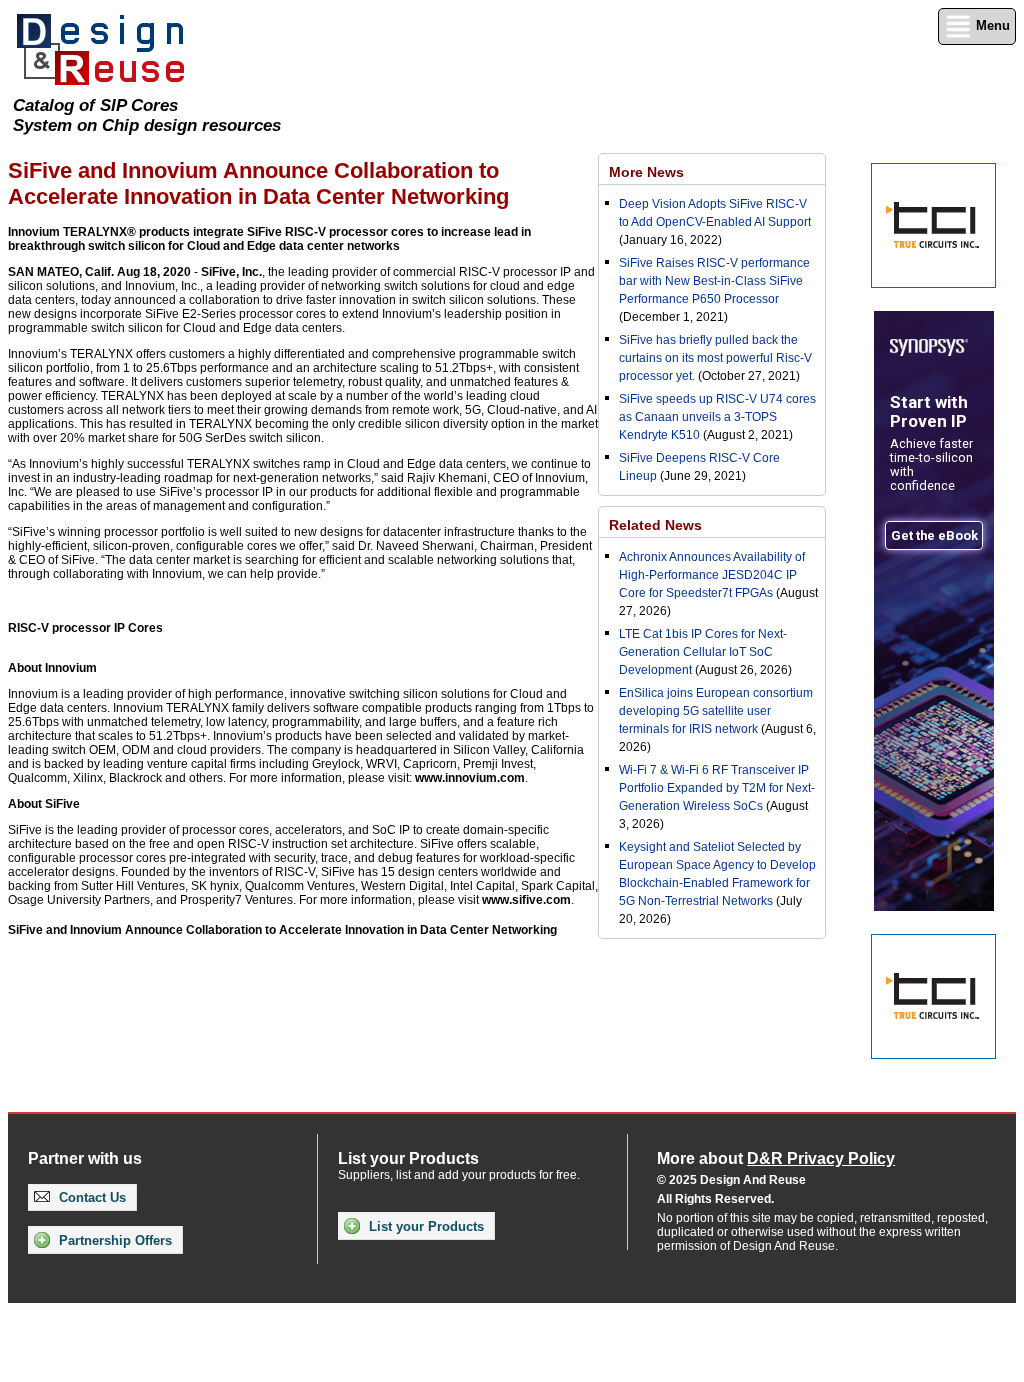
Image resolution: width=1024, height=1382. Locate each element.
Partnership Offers (113, 1240)
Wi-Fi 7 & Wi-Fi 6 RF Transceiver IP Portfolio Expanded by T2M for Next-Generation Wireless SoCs (717, 788)
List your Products (424, 1226)
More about (776, 1158)
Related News (655, 525)
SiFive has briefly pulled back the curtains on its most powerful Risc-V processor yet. (715, 358)
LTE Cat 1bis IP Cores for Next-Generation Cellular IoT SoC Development (703, 652)
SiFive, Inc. (231, 272)
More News (646, 172)
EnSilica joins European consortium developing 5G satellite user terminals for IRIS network (716, 711)
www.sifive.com (526, 900)
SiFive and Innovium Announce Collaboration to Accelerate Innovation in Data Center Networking (282, 930)
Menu (991, 25)
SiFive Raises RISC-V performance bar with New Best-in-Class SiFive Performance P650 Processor (714, 281)
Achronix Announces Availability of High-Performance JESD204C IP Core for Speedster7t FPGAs (712, 575)
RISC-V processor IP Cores (85, 628)
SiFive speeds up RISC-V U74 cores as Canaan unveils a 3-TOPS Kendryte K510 (717, 417)
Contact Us (90, 1197)
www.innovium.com (470, 778)
